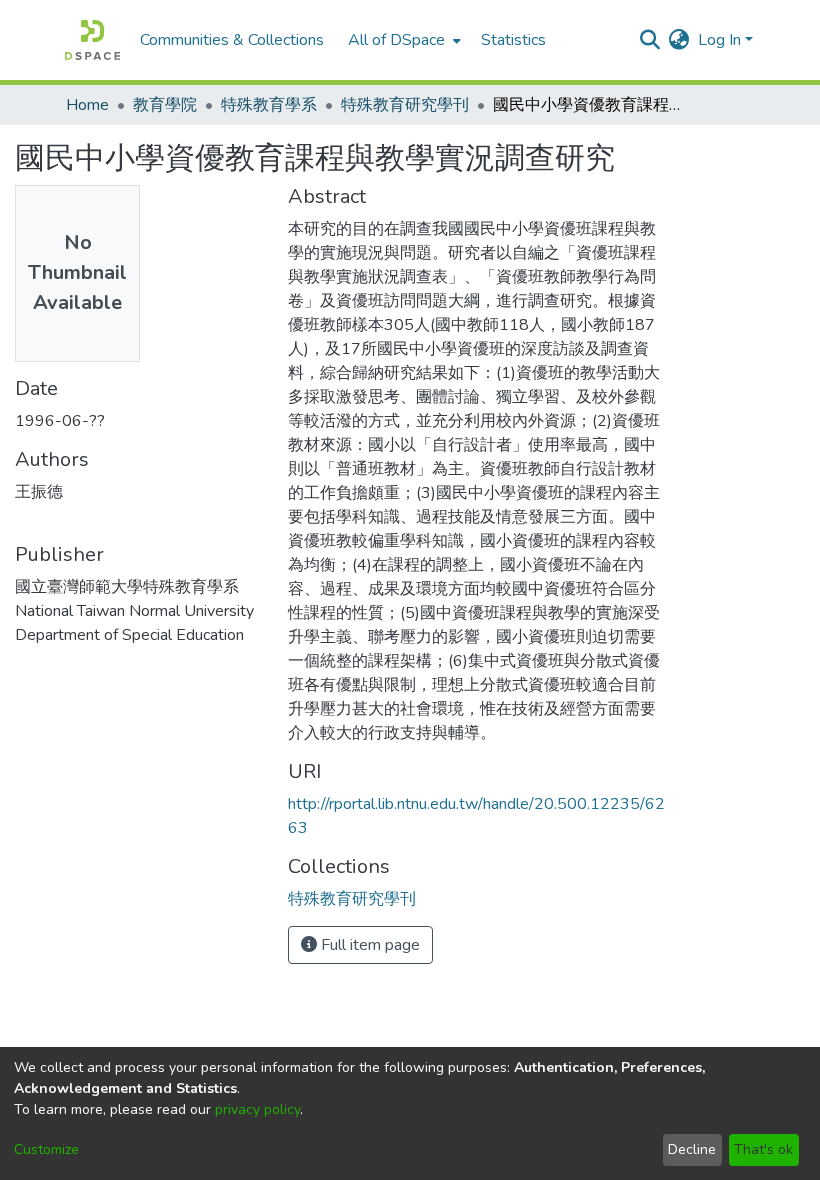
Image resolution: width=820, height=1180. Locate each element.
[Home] (92, 40)
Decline (692, 1149)
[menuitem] (402, 40)
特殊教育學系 (269, 105)
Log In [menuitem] (719, 40)
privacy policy (257, 1109)
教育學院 (165, 105)
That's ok (763, 1149)
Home (87, 105)
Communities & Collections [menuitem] (232, 40)
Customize (46, 1149)
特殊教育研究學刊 (405, 105)
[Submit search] (650, 40)
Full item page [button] (368, 945)
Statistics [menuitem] (513, 40)
